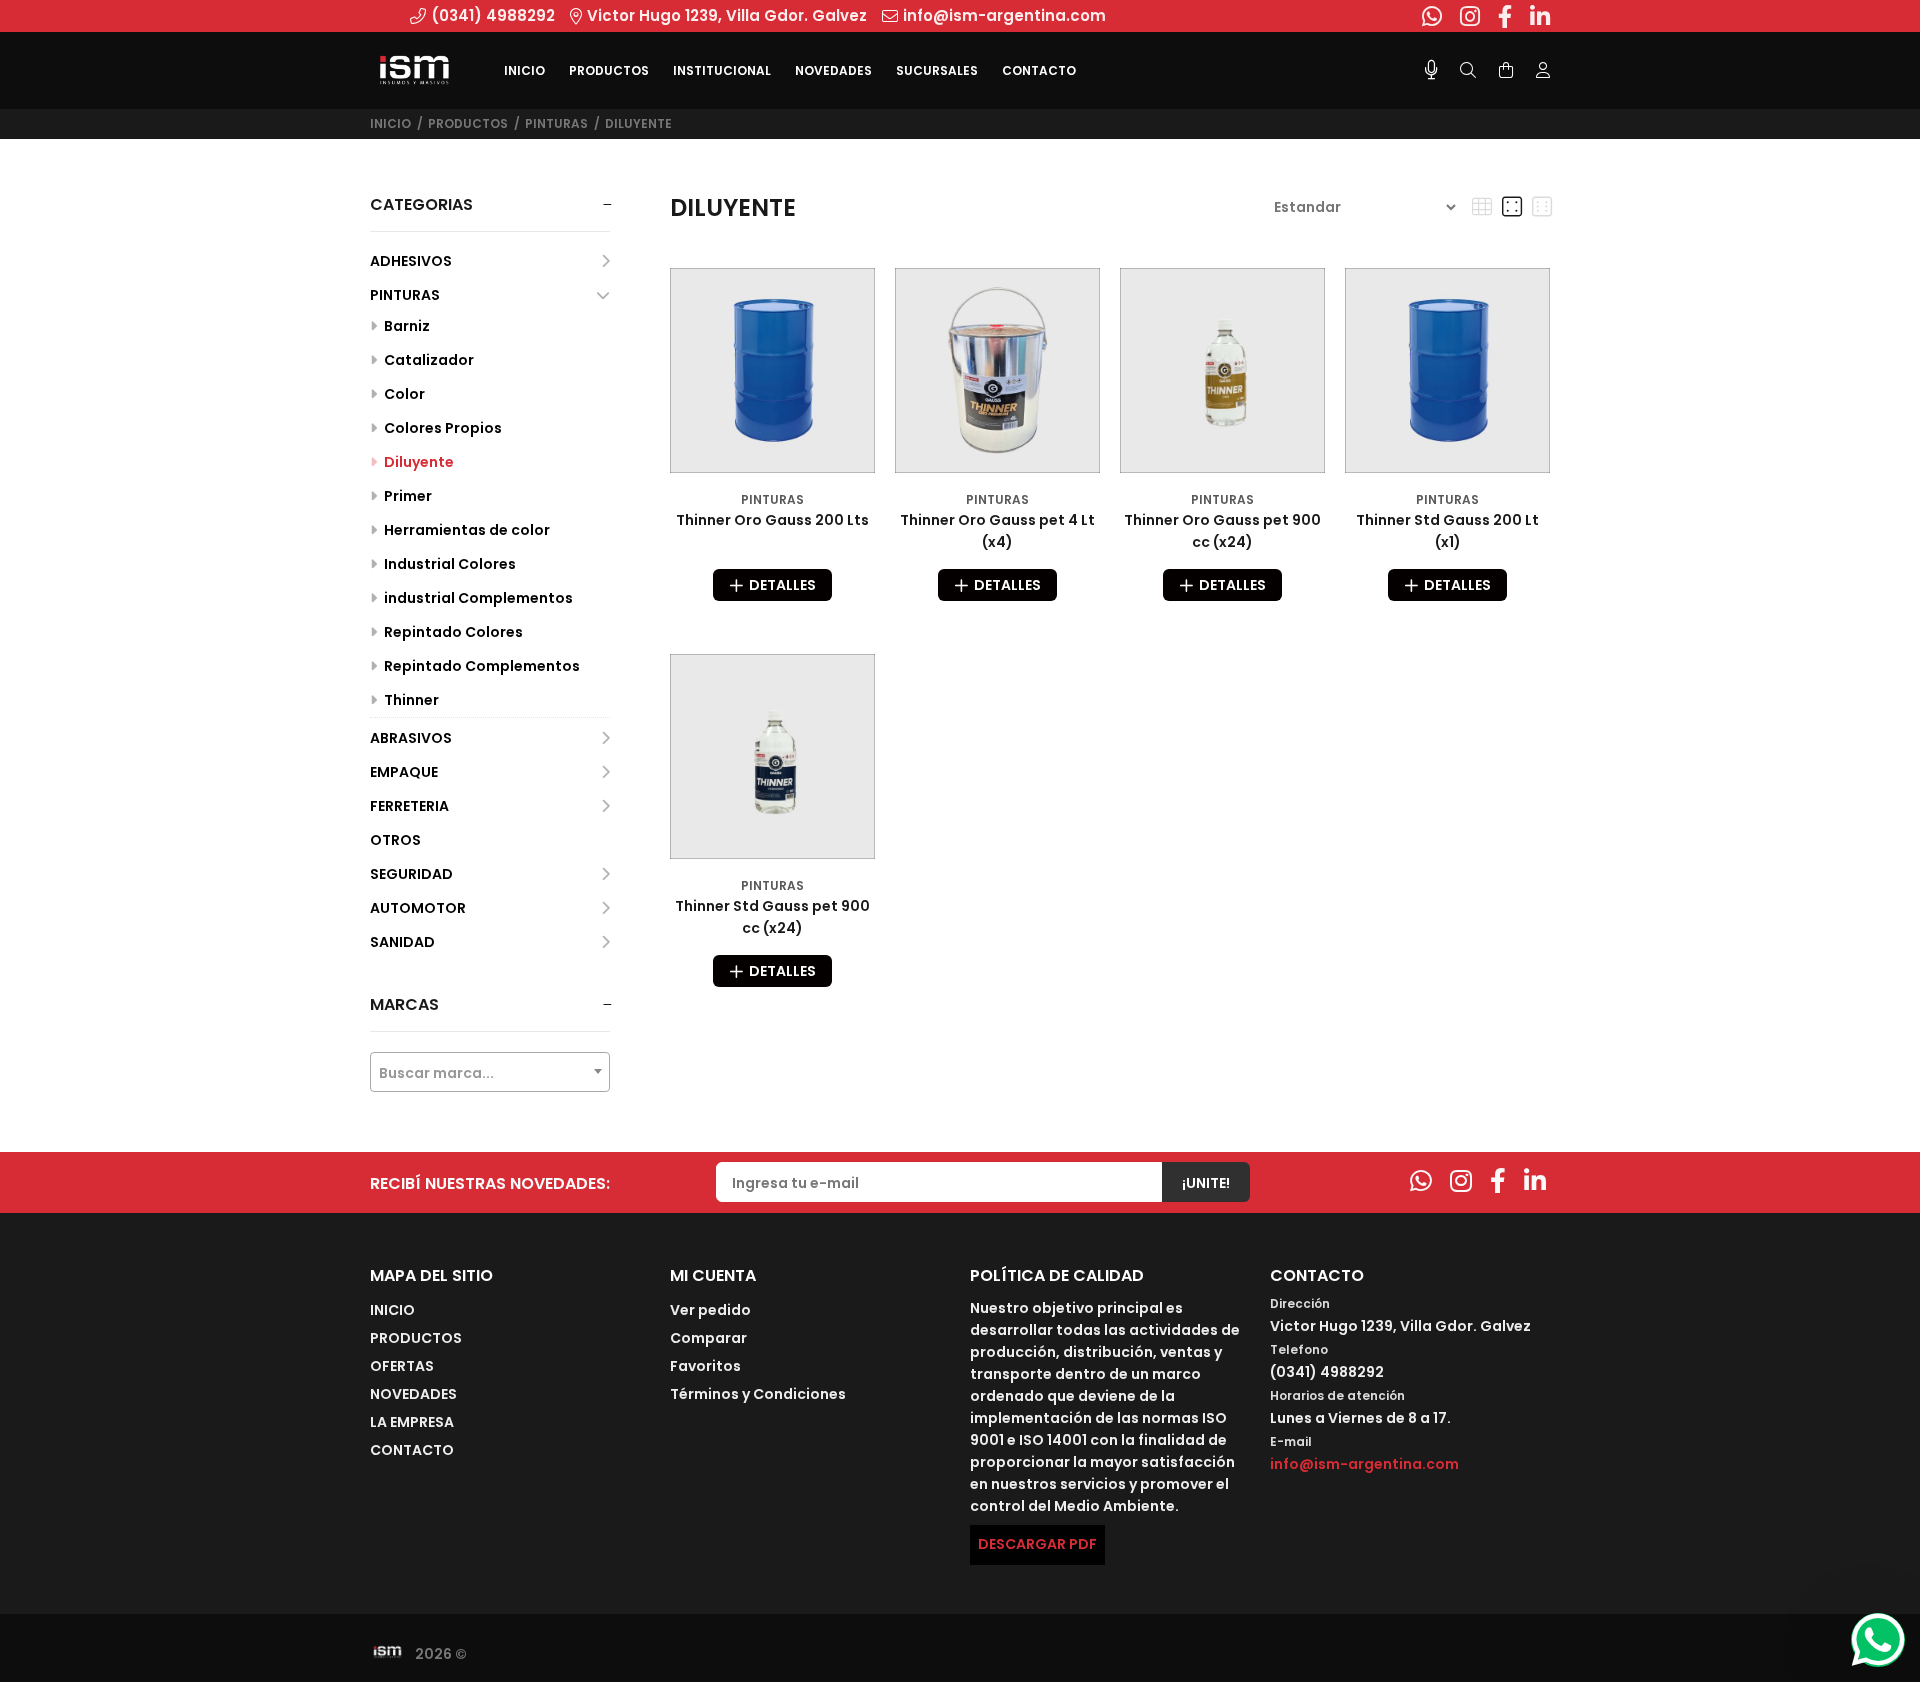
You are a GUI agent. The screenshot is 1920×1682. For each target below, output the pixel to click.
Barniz (405, 326)
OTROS (395, 840)
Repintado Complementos (480, 666)
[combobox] (490, 1072)
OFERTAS (402, 1366)
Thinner (410, 700)
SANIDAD (402, 942)
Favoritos (705, 1366)
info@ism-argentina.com (1364, 1464)
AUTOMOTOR (418, 908)
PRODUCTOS (468, 123)
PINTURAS (556, 123)
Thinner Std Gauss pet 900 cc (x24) (772, 917)
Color (403, 394)
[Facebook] (1498, 1181)
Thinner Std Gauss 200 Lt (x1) (1447, 531)
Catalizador (427, 360)
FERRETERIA (409, 806)
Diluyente (638, 123)
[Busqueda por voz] (1431, 70)
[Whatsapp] (1421, 1181)
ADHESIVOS (411, 261)
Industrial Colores (448, 564)
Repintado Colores (452, 632)
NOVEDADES (413, 1394)
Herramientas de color (465, 530)
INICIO (392, 1310)
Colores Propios (441, 428)
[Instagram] (1461, 1181)
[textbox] (490, 1073)
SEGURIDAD (411, 874)
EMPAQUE (404, 772)
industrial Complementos (477, 598)
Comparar (708, 1338)
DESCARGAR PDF (1037, 1544)
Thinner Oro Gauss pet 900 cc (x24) (1222, 531)
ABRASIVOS (411, 738)
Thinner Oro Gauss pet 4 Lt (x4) (997, 531)
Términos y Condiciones (758, 1394)
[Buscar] (1468, 71)
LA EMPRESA (412, 1422)
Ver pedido (710, 1310)
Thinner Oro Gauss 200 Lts (772, 520)
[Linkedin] (1535, 1181)
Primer (406, 496)
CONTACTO (412, 1450)
